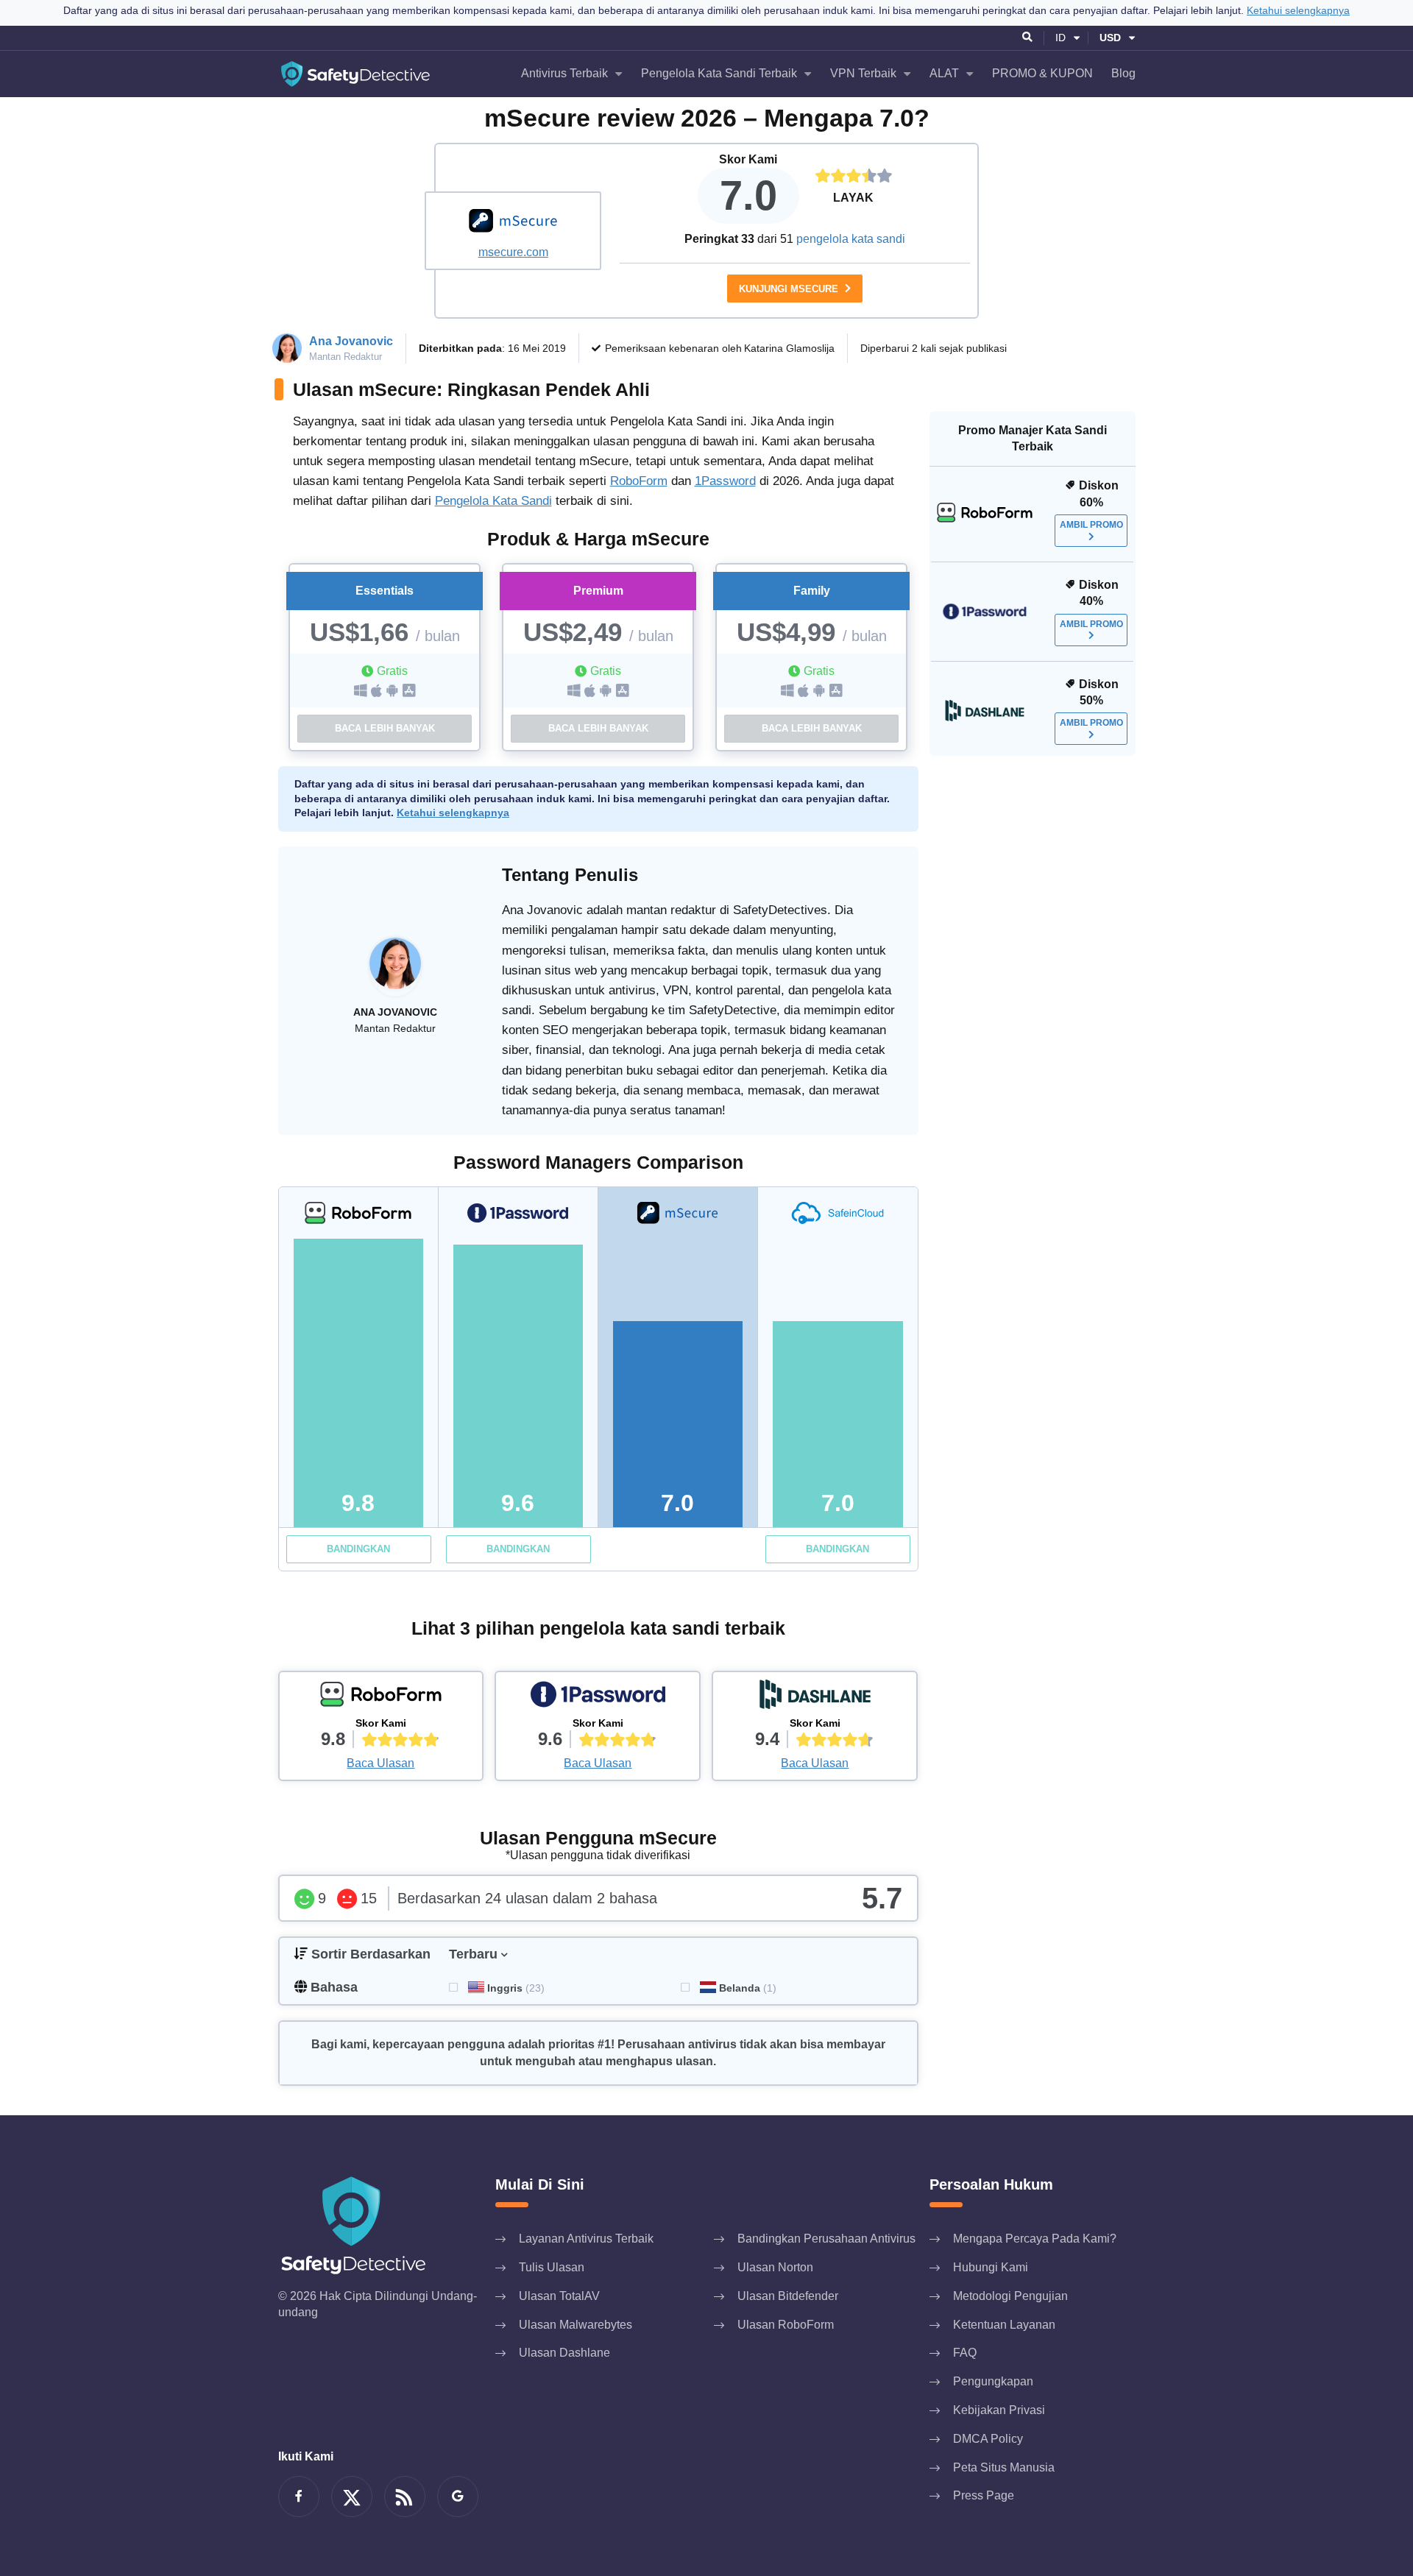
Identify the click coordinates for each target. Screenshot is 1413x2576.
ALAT (944, 73)
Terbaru (473, 1954)
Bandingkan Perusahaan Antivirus (826, 2239)
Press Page (984, 2495)
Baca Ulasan (380, 1763)
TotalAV (559, 2296)
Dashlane (564, 2353)
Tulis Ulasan (552, 2267)
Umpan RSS (405, 2497)
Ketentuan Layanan (1004, 2325)
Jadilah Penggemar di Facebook (299, 2497)
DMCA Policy (988, 2439)
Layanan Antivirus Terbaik (586, 2239)
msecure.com (513, 252)
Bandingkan (358, 1549)
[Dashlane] (815, 1698)
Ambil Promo (1091, 525)
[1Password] (598, 1698)
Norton (775, 2267)
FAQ (965, 2353)
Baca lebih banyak (385, 728)
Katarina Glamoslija (789, 348)
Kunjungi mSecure (790, 289)
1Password (725, 481)
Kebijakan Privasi (999, 2410)
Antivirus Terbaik (564, 73)
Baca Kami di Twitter (352, 2497)
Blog (1123, 73)
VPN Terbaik (863, 73)
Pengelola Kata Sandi (493, 501)
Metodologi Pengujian (1010, 2296)
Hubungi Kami (991, 2267)
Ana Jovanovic (351, 341)
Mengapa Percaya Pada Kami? (1035, 2239)
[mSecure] (513, 222)
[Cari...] (1028, 38)
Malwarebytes (576, 2325)
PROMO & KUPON (1042, 73)
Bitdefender (788, 2296)
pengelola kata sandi (851, 239)
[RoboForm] (381, 1698)
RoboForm (639, 481)
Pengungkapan (993, 2381)
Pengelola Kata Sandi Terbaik (719, 73)
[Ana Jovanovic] (395, 971)
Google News (458, 2497)
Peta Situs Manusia (1004, 2467)
